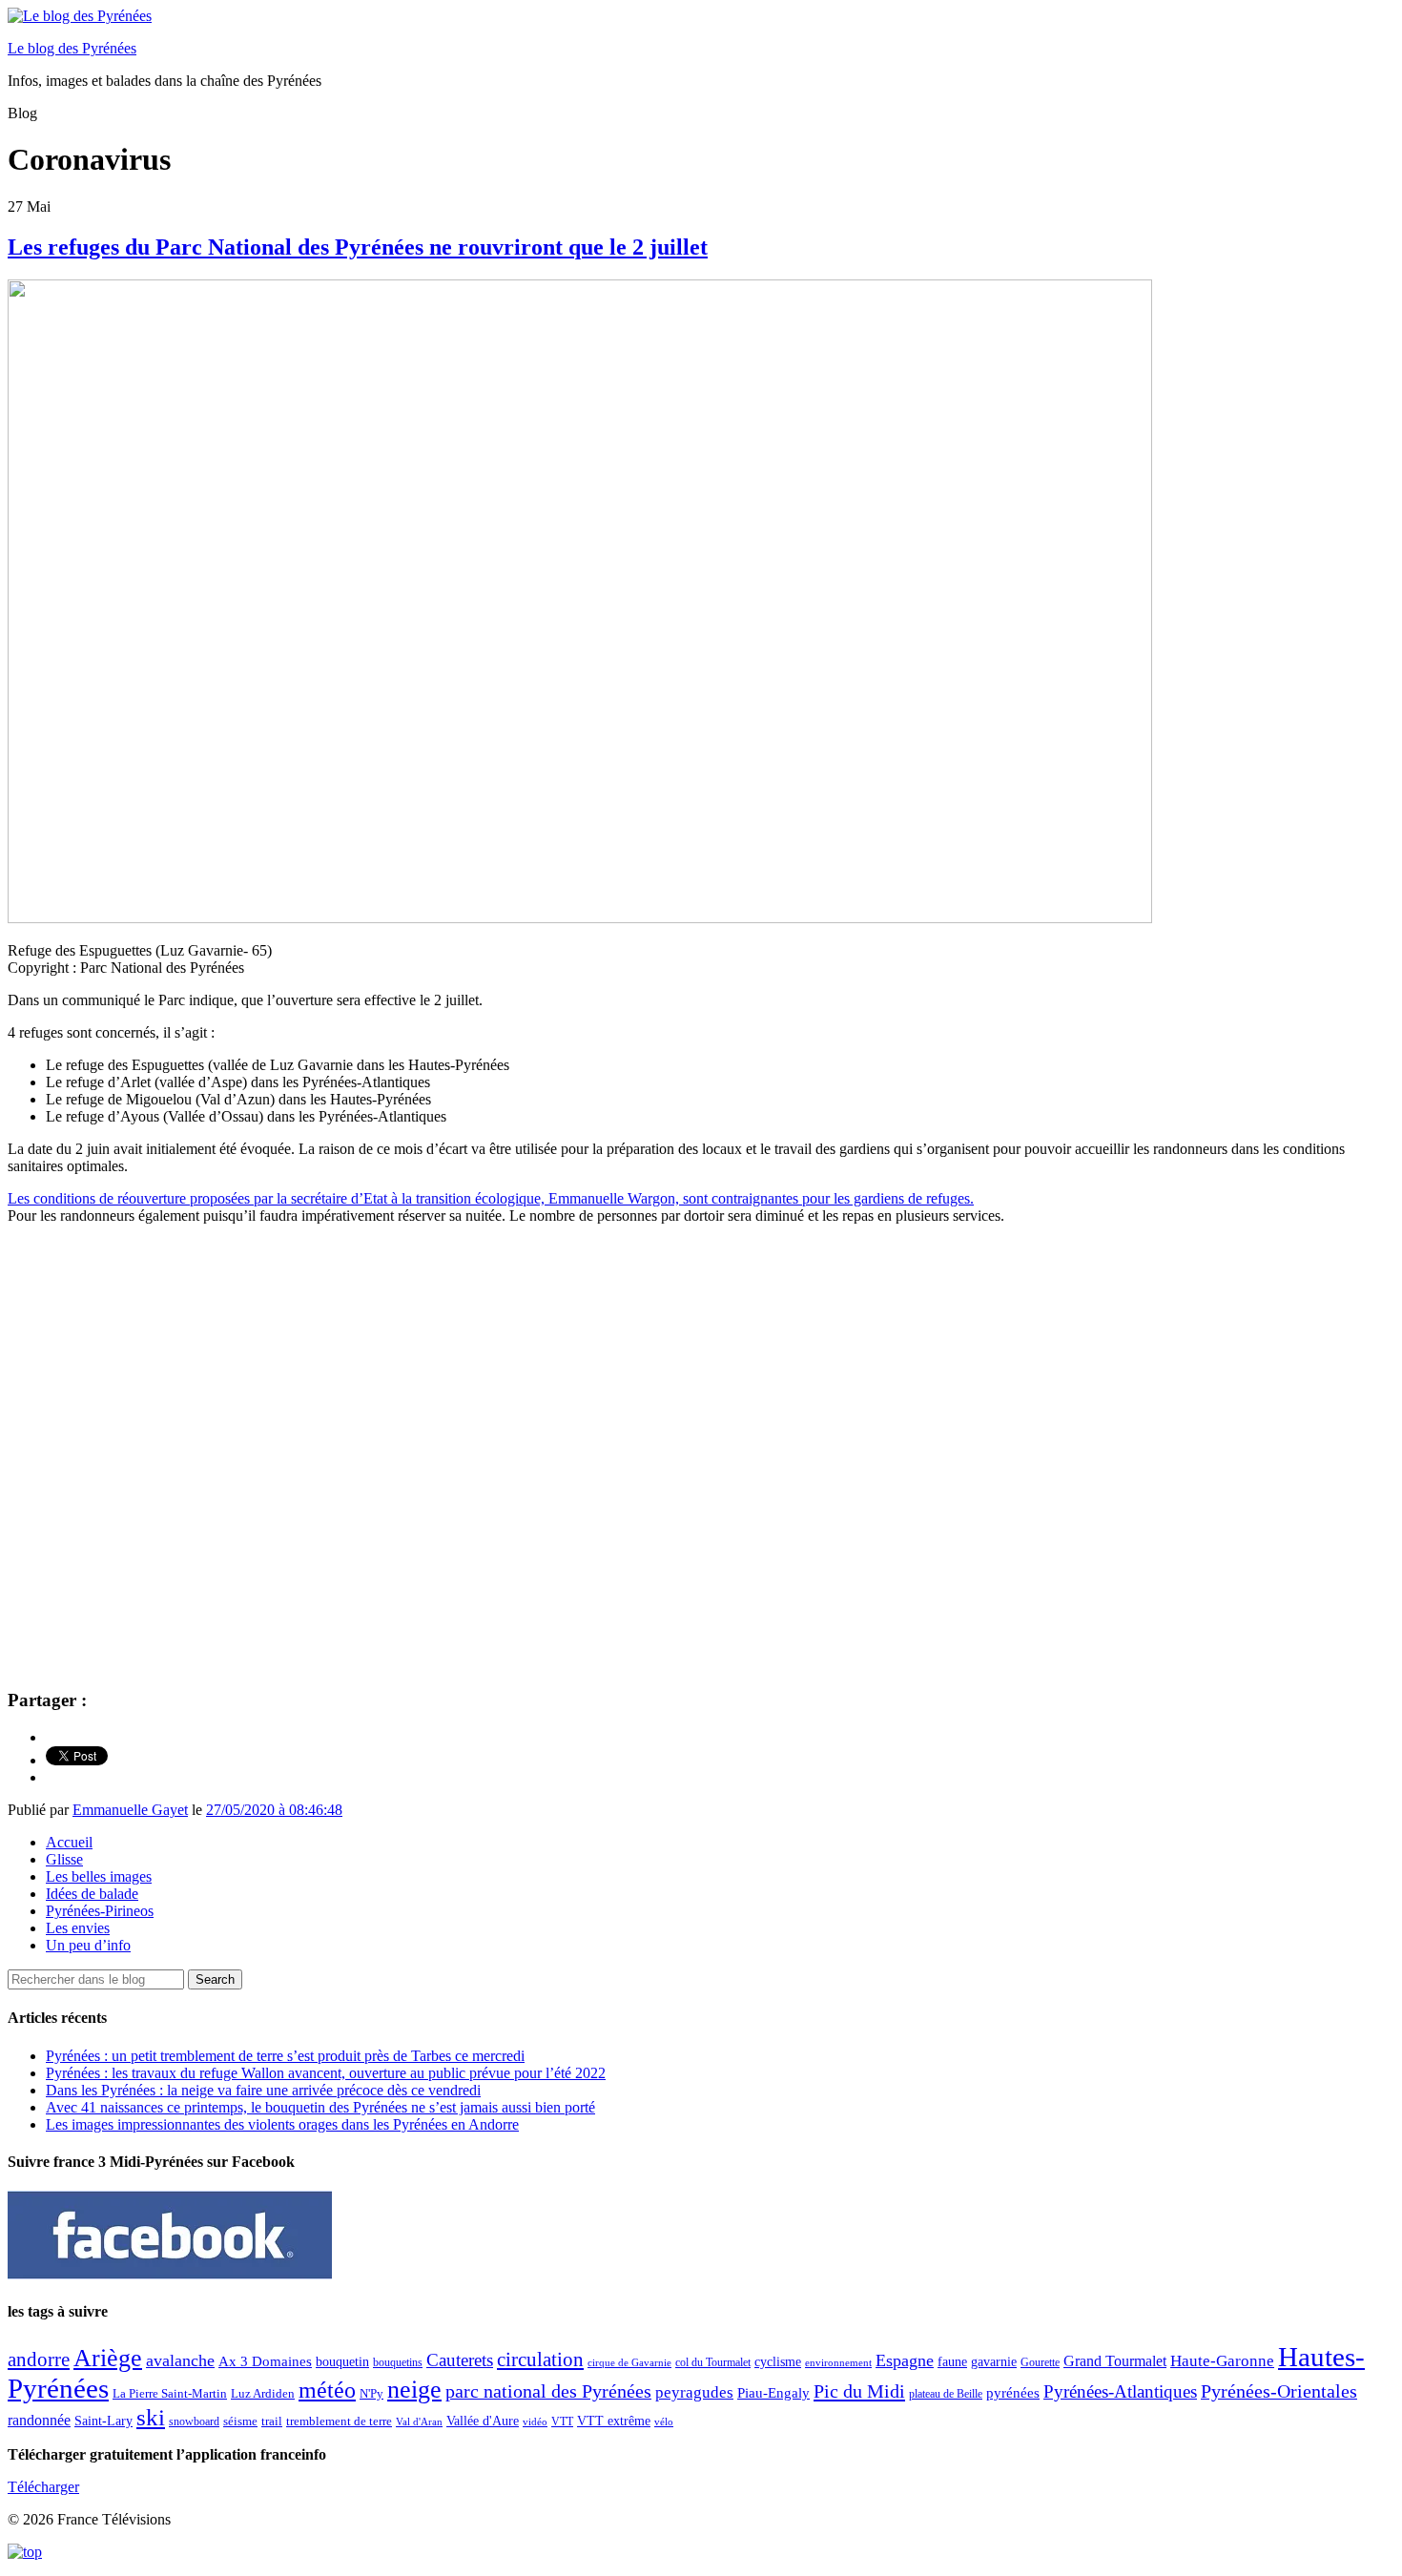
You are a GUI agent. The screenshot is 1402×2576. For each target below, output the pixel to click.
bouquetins (398, 2362)
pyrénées (1013, 2392)
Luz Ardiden (263, 2393)
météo (327, 2390)
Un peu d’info (88, 1945)
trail (272, 2421)
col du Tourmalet (713, 2362)
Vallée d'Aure (483, 2421)
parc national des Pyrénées (548, 2391)
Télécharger (43, 2487)
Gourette (1040, 2362)
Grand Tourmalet (1115, 2361)
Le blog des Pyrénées (72, 48)
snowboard (194, 2421)
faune (952, 2362)
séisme (240, 2421)
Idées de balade (92, 1894)
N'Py (371, 2393)
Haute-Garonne (1222, 2361)
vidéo (535, 2421)
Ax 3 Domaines (265, 2361)
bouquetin (342, 2362)
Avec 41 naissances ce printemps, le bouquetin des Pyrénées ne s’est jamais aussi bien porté (320, 2107)
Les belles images (99, 1876)
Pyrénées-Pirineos (100, 1911)
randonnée (39, 2420)
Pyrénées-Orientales (1279, 2391)
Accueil (69, 1842)
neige (414, 2390)
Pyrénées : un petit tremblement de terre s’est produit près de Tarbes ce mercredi (285, 2056)
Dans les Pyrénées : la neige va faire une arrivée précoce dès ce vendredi (263, 2090)
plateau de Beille (946, 2394)
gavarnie (994, 2362)
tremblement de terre (339, 2421)
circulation (540, 2360)
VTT (562, 2421)
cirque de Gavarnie (629, 2363)
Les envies (78, 1928)
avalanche (180, 2360)
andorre (39, 2359)
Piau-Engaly (773, 2392)
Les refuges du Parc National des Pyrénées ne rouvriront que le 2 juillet (358, 247)
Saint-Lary (103, 2421)
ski (151, 2417)
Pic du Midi (859, 2391)
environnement (838, 2362)
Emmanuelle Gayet (130, 1810)
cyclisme (778, 2362)
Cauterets (460, 2360)
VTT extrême (614, 2421)
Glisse (64, 1859)
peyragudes (694, 2392)
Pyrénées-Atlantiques (1120, 2391)
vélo (664, 2422)
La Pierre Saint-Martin (170, 2393)
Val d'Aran (419, 2421)
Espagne (905, 2360)
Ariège (108, 2358)
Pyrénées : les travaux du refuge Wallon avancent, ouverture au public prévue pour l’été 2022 (326, 2073)
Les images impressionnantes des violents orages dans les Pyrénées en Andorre (282, 2124)
